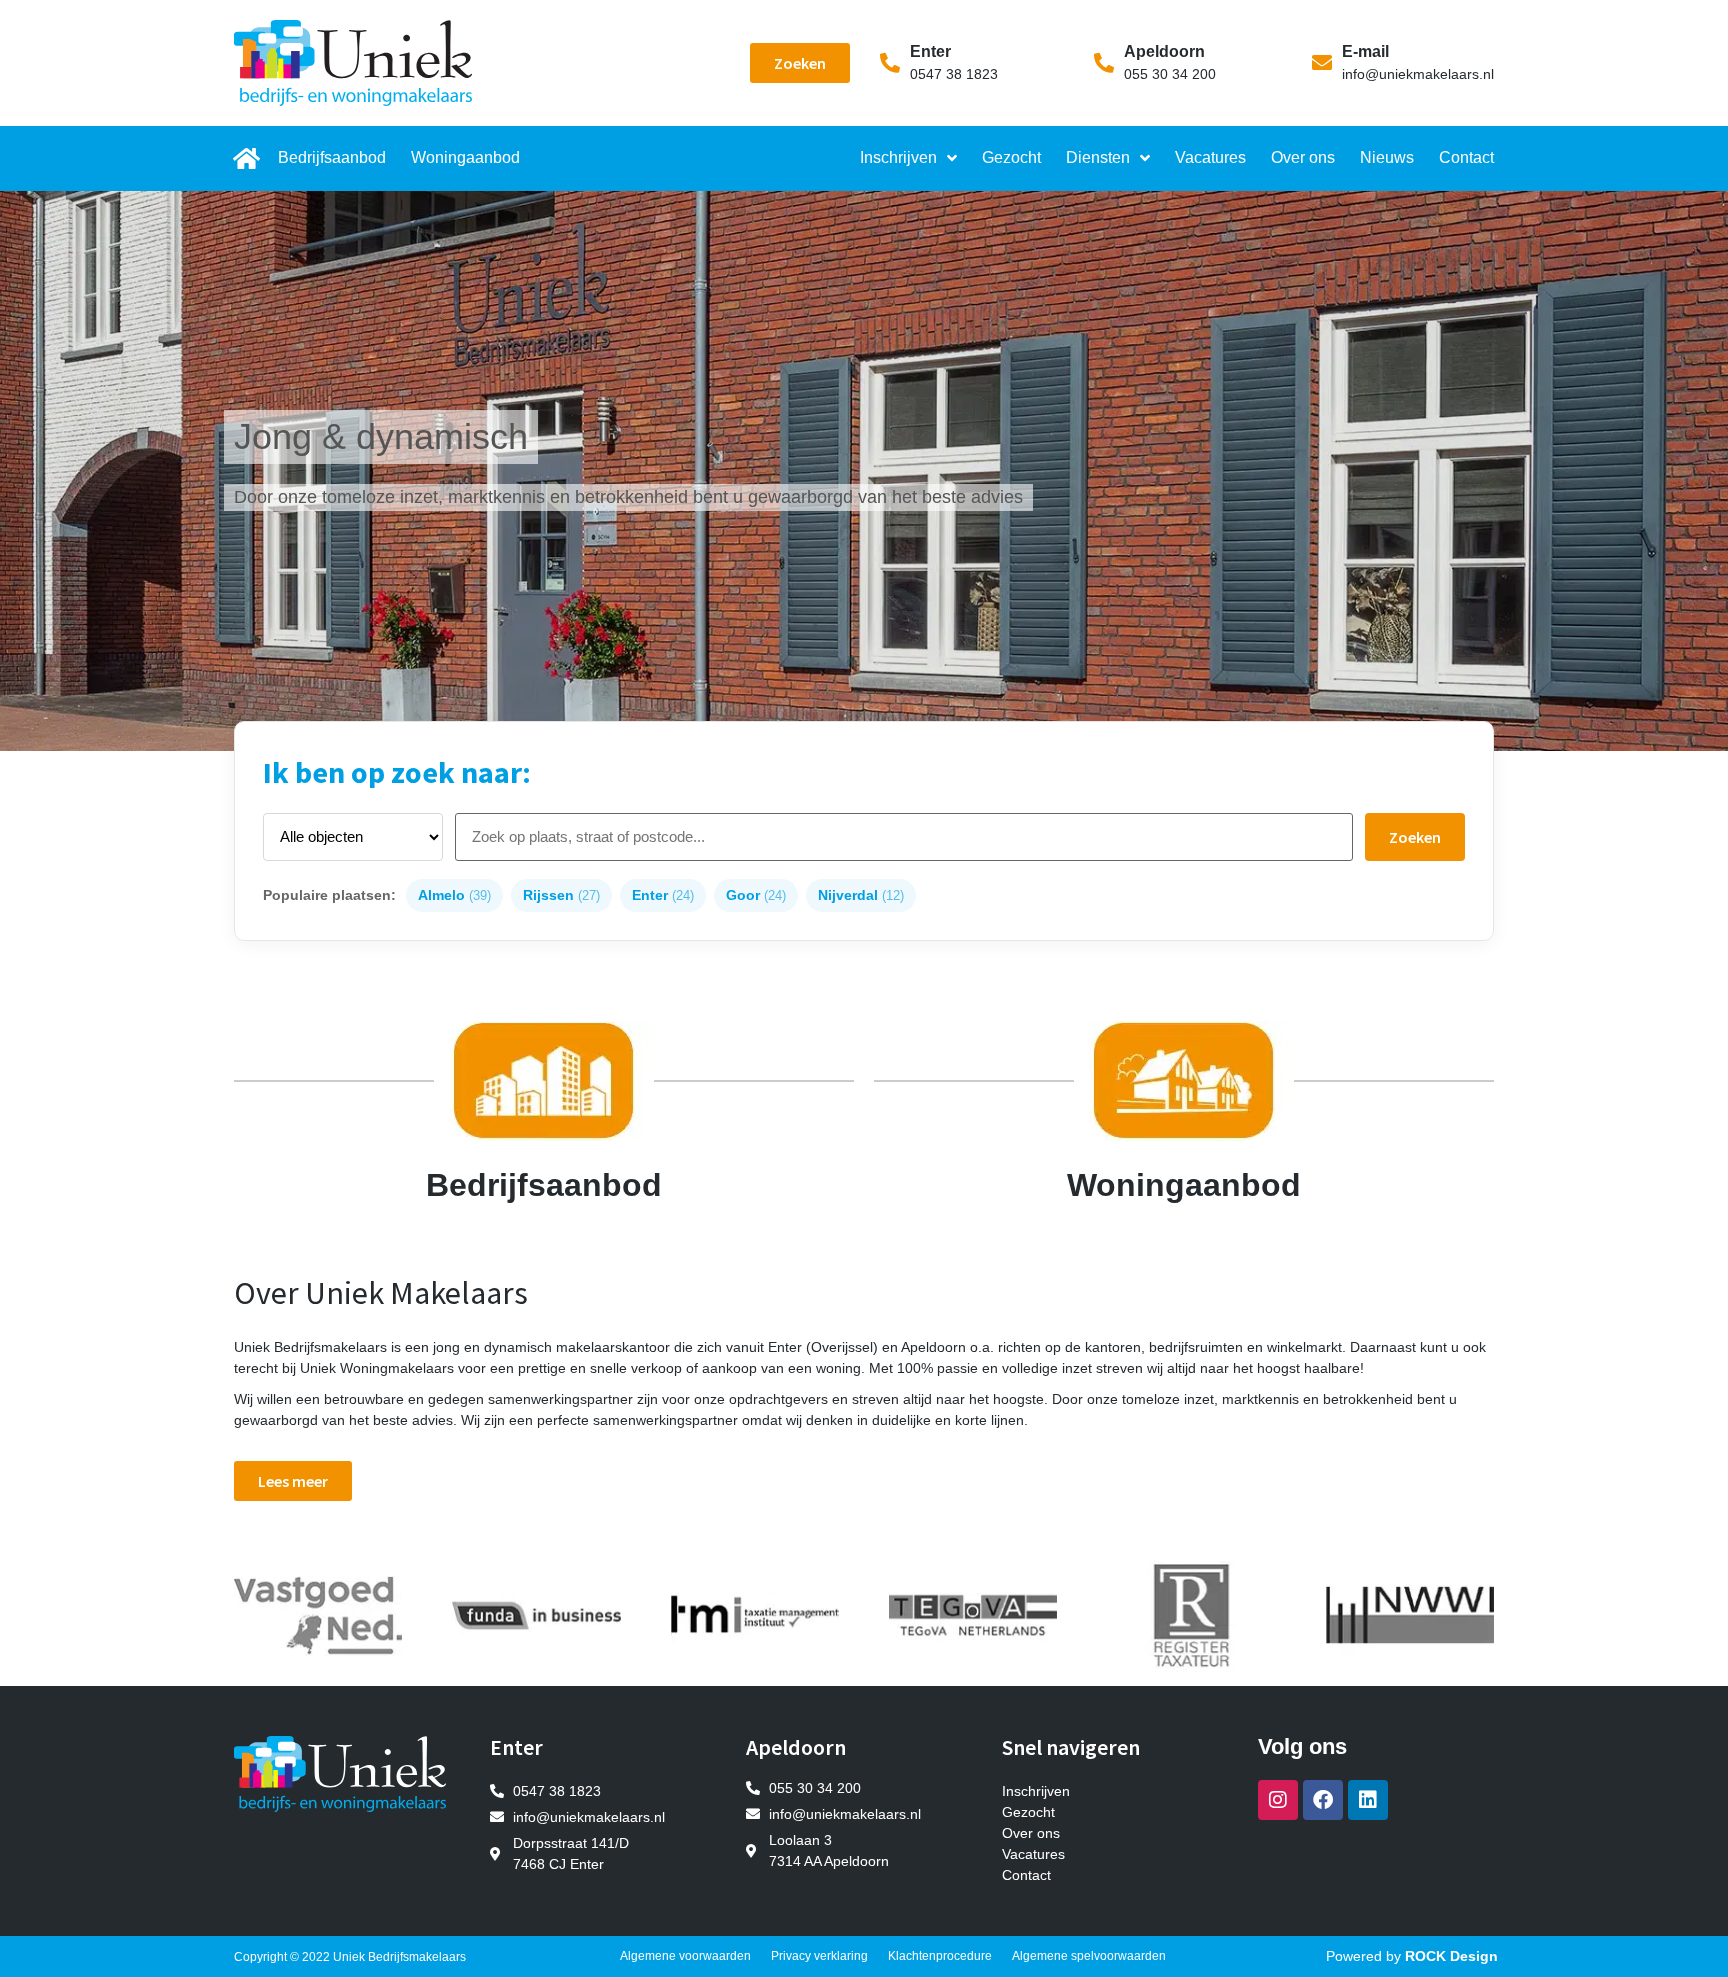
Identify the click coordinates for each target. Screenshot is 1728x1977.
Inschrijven (898, 157)
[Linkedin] (1368, 1800)
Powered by (1412, 1956)
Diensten (1098, 157)
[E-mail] (1322, 63)
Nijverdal (861, 895)
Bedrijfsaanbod (332, 157)
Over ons (1303, 157)
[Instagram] (1278, 1800)
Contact (1466, 157)
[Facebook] (1323, 1800)
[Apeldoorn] (1104, 63)
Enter (930, 51)
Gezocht (1011, 157)
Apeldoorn (1164, 51)
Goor (756, 895)
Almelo (454, 895)
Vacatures (1210, 157)
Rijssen (561, 895)
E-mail (1365, 51)
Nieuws (1387, 157)
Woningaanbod (465, 157)
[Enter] (890, 63)
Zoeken (1415, 837)
